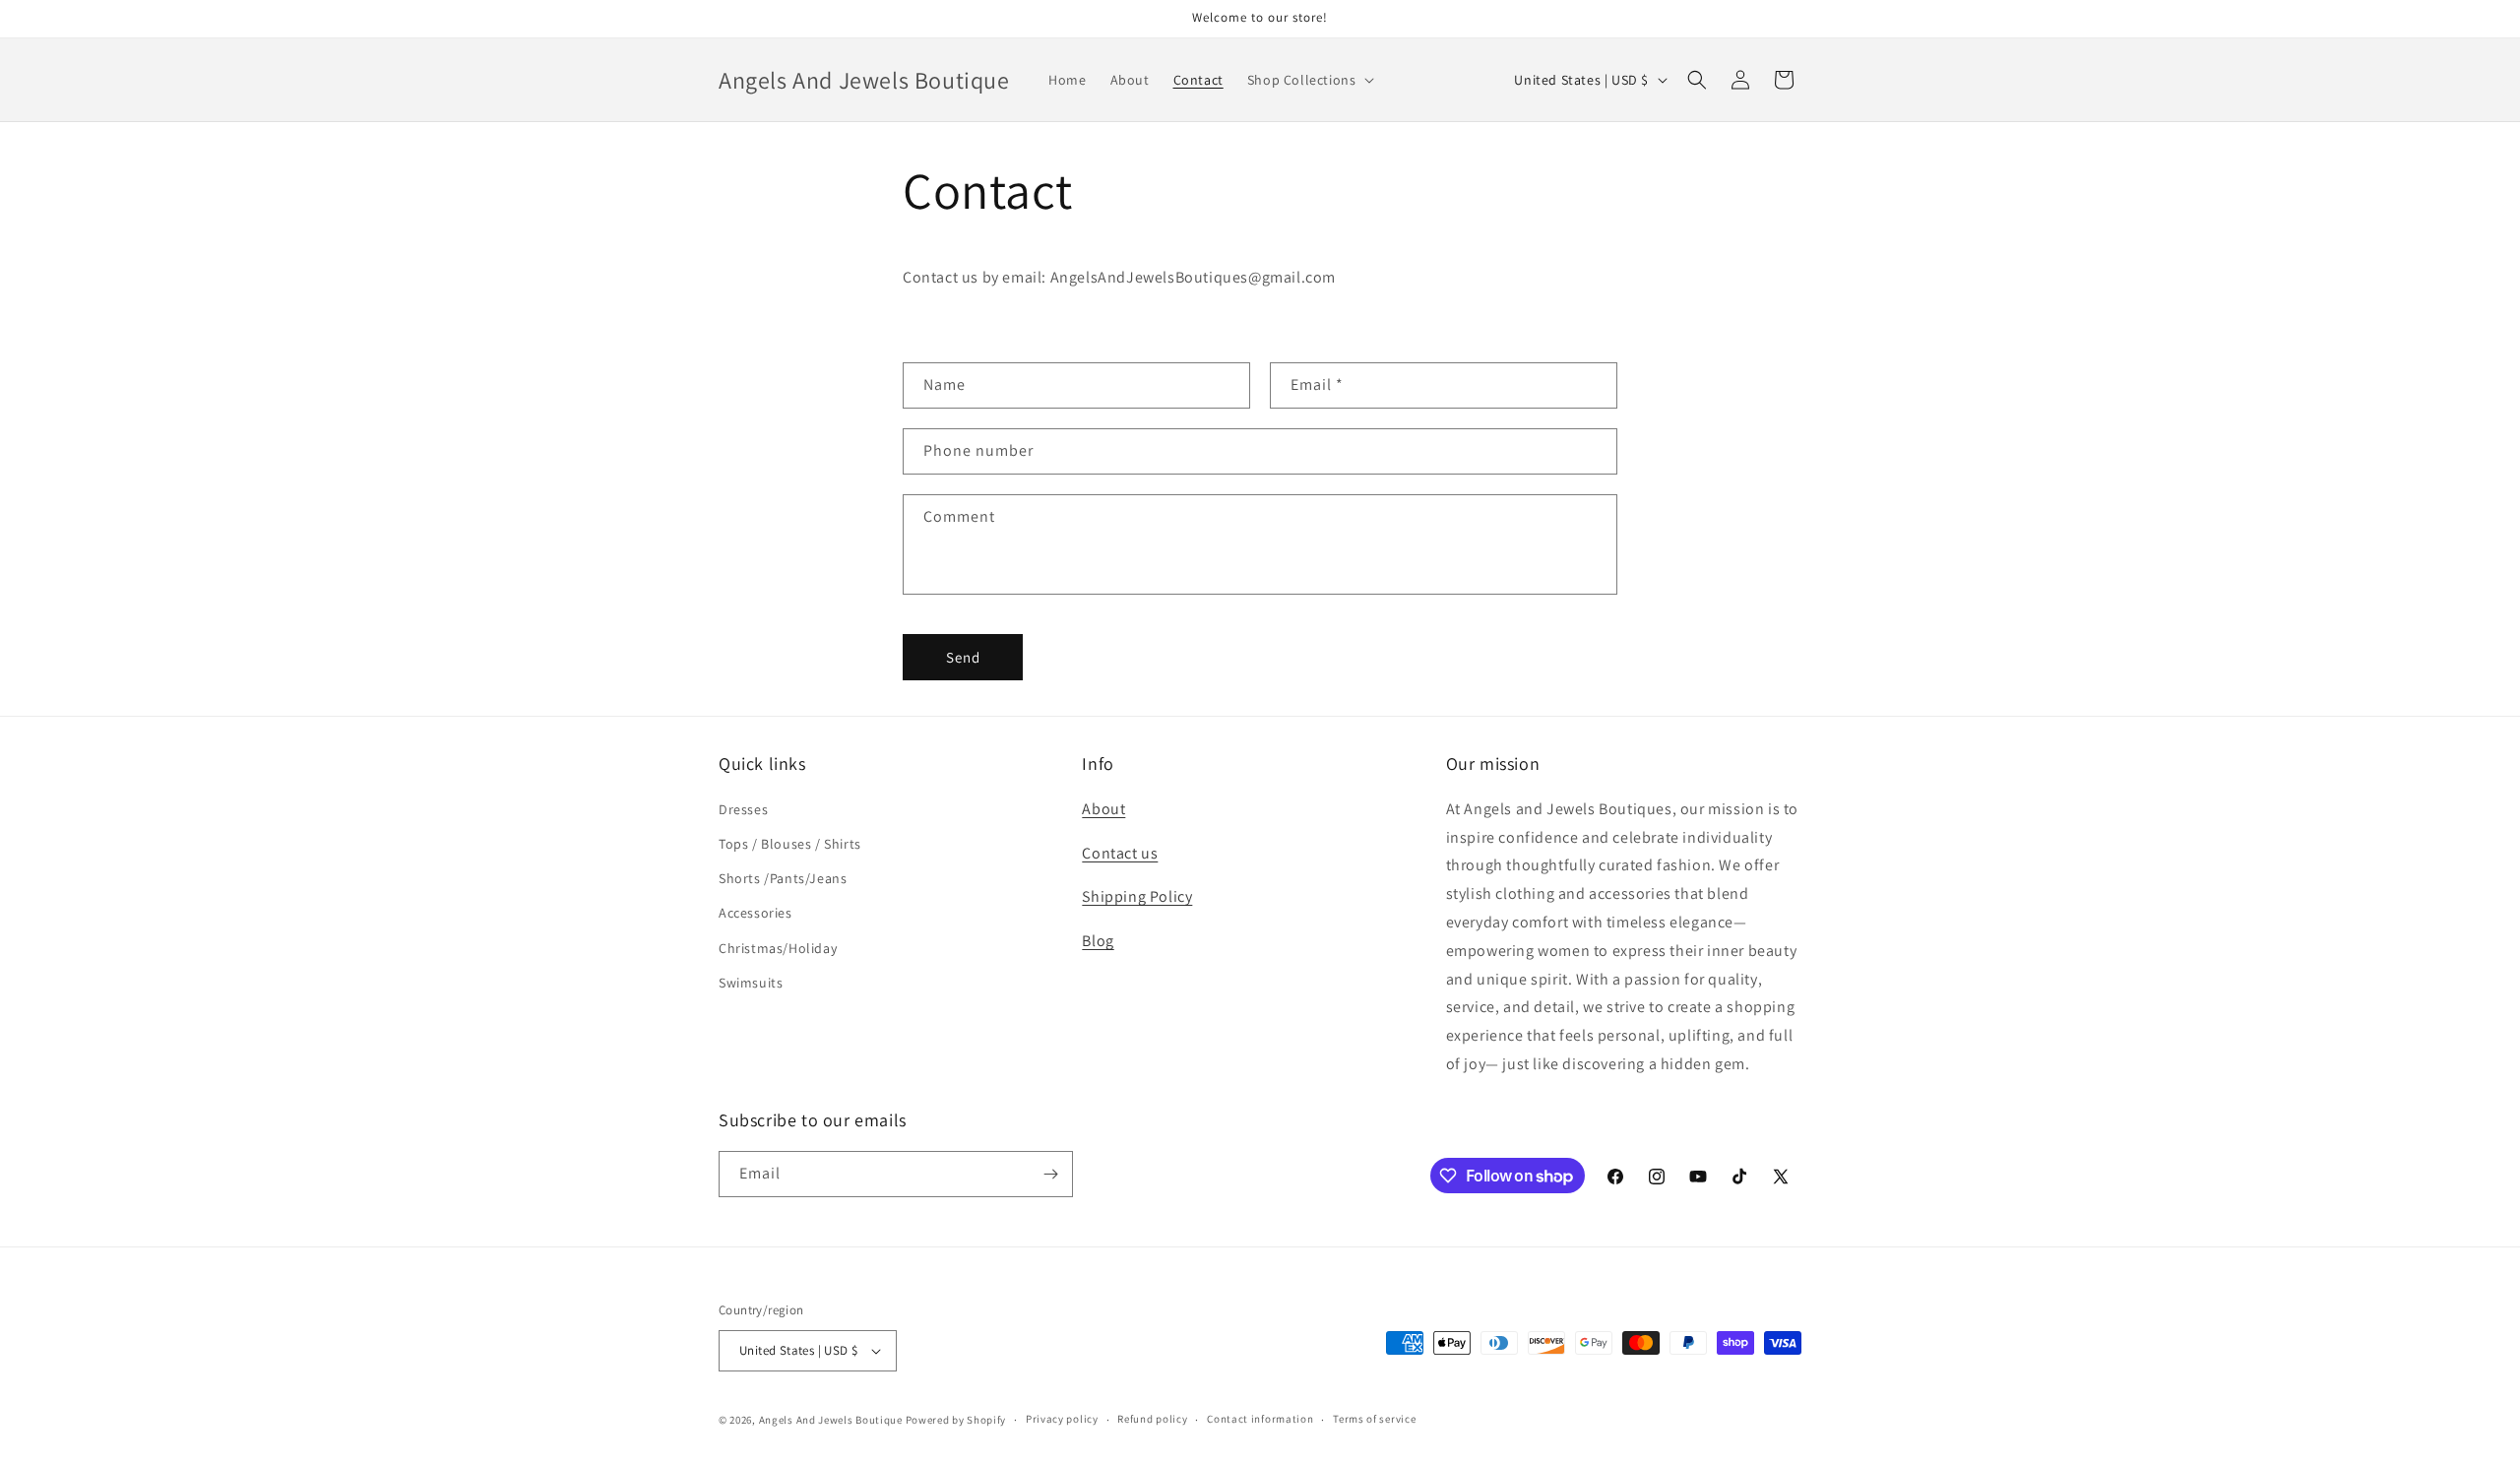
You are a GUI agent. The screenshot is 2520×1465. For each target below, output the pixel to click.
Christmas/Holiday (778, 948)
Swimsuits (751, 983)
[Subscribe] (1050, 1174)
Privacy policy (1062, 1419)
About (1103, 809)
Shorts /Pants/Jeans (783, 878)
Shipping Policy (1137, 896)
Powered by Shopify (956, 1420)
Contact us (1120, 853)
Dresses (743, 809)
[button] (1309, 80)
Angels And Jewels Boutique (831, 1420)
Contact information (1260, 1419)
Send (963, 657)
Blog (1098, 941)
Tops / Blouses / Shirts (790, 844)
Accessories (756, 913)
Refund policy (1152, 1419)
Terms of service (1374, 1419)
